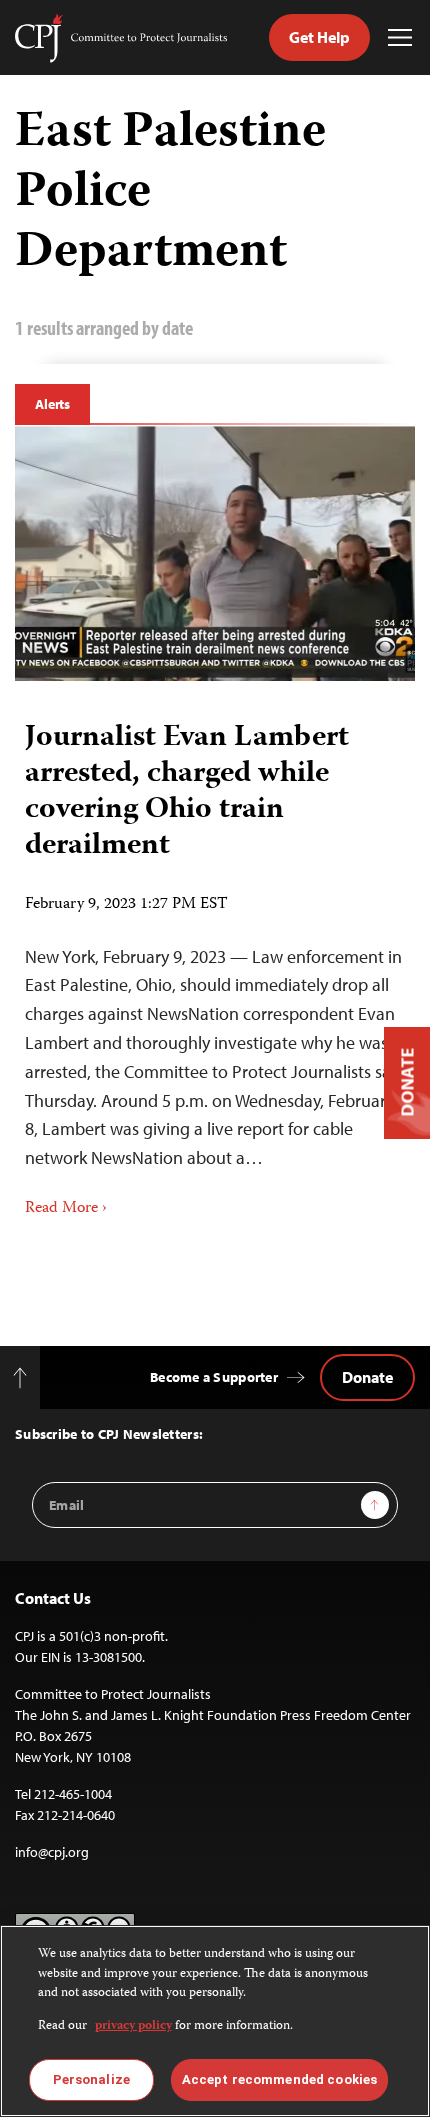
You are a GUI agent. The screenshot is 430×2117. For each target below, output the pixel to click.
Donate (367, 1377)
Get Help (319, 37)
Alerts (52, 404)
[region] (215, 2021)
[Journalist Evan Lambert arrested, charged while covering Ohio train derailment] (215, 553)
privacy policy (133, 2026)
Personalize (91, 2079)
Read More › (66, 1209)
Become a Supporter (214, 1377)
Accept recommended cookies (279, 2079)
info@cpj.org (52, 1852)
